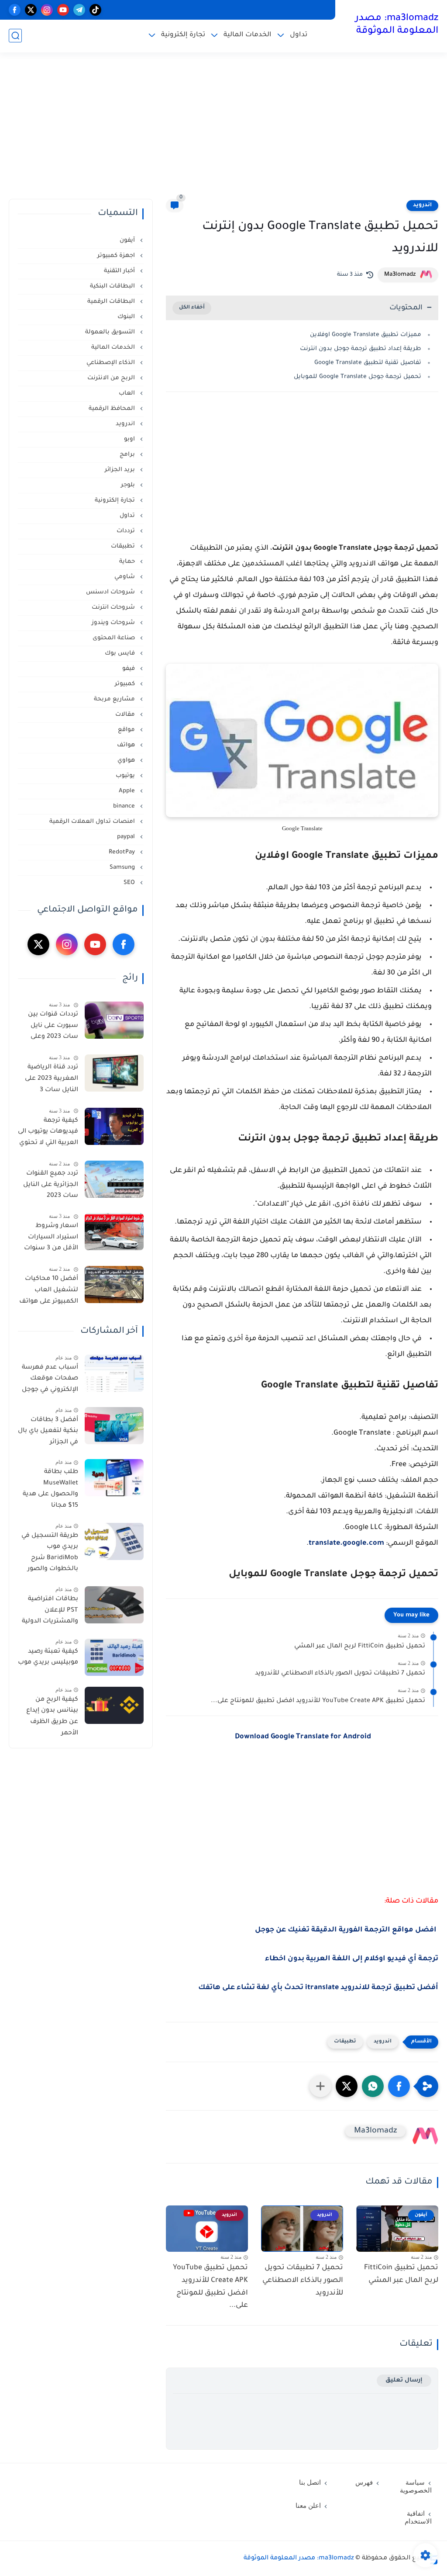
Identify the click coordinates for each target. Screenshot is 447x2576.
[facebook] (15, 10)
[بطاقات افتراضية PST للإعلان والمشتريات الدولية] (114, 1605)
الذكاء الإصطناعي (112, 363)
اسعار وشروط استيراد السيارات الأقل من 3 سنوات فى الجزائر (51, 1239)
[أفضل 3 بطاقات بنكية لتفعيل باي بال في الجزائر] (114, 1426)
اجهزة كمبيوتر (117, 256)
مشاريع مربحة (115, 699)
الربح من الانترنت (112, 378)
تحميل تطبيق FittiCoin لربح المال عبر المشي (360, 1647)
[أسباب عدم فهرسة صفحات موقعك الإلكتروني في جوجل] (114, 1373)
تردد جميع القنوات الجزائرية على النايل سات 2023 (51, 1185)
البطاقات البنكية (113, 286)
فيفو (129, 669)
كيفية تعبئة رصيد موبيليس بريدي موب (48, 1657)
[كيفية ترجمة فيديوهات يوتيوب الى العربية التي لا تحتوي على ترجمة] (114, 1126)
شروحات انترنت (114, 608)
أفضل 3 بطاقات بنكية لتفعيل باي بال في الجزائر (48, 1431)
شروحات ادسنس (111, 592)
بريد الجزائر (121, 470)
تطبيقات (345, 2042)
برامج (128, 455)
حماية (128, 562)
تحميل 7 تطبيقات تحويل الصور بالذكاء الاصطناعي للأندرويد (340, 1674)
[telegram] (79, 10)
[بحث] (15, 36)
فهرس (364, 2482)
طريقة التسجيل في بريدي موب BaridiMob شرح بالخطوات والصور (50, 1553)
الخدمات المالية (248, 35)
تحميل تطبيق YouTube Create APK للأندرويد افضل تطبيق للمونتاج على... (318, 1701)
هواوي (127, 761)
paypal (127, 837)
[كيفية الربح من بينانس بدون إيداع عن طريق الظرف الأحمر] (114, 1705)
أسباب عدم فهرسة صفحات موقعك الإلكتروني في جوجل (50, 1379)
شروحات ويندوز (114, 623)
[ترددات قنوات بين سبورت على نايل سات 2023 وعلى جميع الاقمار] (114, 1020)
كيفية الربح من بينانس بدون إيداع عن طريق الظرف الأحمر (52, 1717)
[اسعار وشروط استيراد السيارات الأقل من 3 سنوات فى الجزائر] (114, 1232)
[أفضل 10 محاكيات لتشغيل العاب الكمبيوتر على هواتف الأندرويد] (114, 1285)
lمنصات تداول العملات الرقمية (93, 822)
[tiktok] (95, 10)
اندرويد (422, 205)
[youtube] (63, 10)
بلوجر (129, 485)
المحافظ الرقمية (113, 409)
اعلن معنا (308, 2506)
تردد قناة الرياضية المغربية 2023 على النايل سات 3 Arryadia (52, 1080)
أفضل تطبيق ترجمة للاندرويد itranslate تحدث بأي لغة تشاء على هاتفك (318, 1988)
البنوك (127, 317)
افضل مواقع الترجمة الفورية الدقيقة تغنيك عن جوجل (347, 1930)
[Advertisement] (223, 131)
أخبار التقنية (120, 271)
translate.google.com (346, 1543)
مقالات (126, 715)
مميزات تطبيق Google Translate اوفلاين (366, 335)
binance (125, 806)
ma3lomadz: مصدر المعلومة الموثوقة (397, 25)
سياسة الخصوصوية (416, 2486)
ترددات (127, 531)
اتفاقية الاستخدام (418, 2517)
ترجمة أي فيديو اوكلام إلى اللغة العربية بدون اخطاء (352, 1959)
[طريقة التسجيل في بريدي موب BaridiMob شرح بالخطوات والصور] (114, 1541)
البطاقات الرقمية (112, 302)
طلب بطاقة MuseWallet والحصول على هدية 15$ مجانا (50, 1489)
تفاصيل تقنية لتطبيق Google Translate (368, 363)
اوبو (130, 439)
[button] (399, 2086)
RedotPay (123, 852)
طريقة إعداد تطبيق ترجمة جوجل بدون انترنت (361, 349)
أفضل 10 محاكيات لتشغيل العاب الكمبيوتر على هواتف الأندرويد (49, 1292)
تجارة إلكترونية (183, 35)
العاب (128, 394)
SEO (130, 883)
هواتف (127, 745)
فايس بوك (121, 654)
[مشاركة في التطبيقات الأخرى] (320, 2086)
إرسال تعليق (404, 2380)
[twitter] (31, 10)
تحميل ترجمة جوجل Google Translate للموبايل (358, 377)
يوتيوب (126, 776)
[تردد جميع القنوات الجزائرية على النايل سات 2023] (114, 1179)
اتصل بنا (310, 2482)
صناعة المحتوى (115, 638)
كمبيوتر (126, 684)
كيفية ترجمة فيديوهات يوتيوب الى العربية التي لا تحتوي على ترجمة (48, 1134)
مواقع (127, 730)
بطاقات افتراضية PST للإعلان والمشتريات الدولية (50, 1610)
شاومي (126, 577)
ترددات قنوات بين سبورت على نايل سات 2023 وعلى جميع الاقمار (53, 1027)
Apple (128, 791)
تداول (299, 35)
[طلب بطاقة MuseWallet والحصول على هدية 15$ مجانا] (114, 1478)
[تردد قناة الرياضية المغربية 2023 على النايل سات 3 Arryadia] (114, 1073)
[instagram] (47, 10)
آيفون (128, 241)
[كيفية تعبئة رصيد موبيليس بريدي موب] (114, 1657)
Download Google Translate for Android (303, 1737)
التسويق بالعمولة (111, 332)
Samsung (123, 868)
